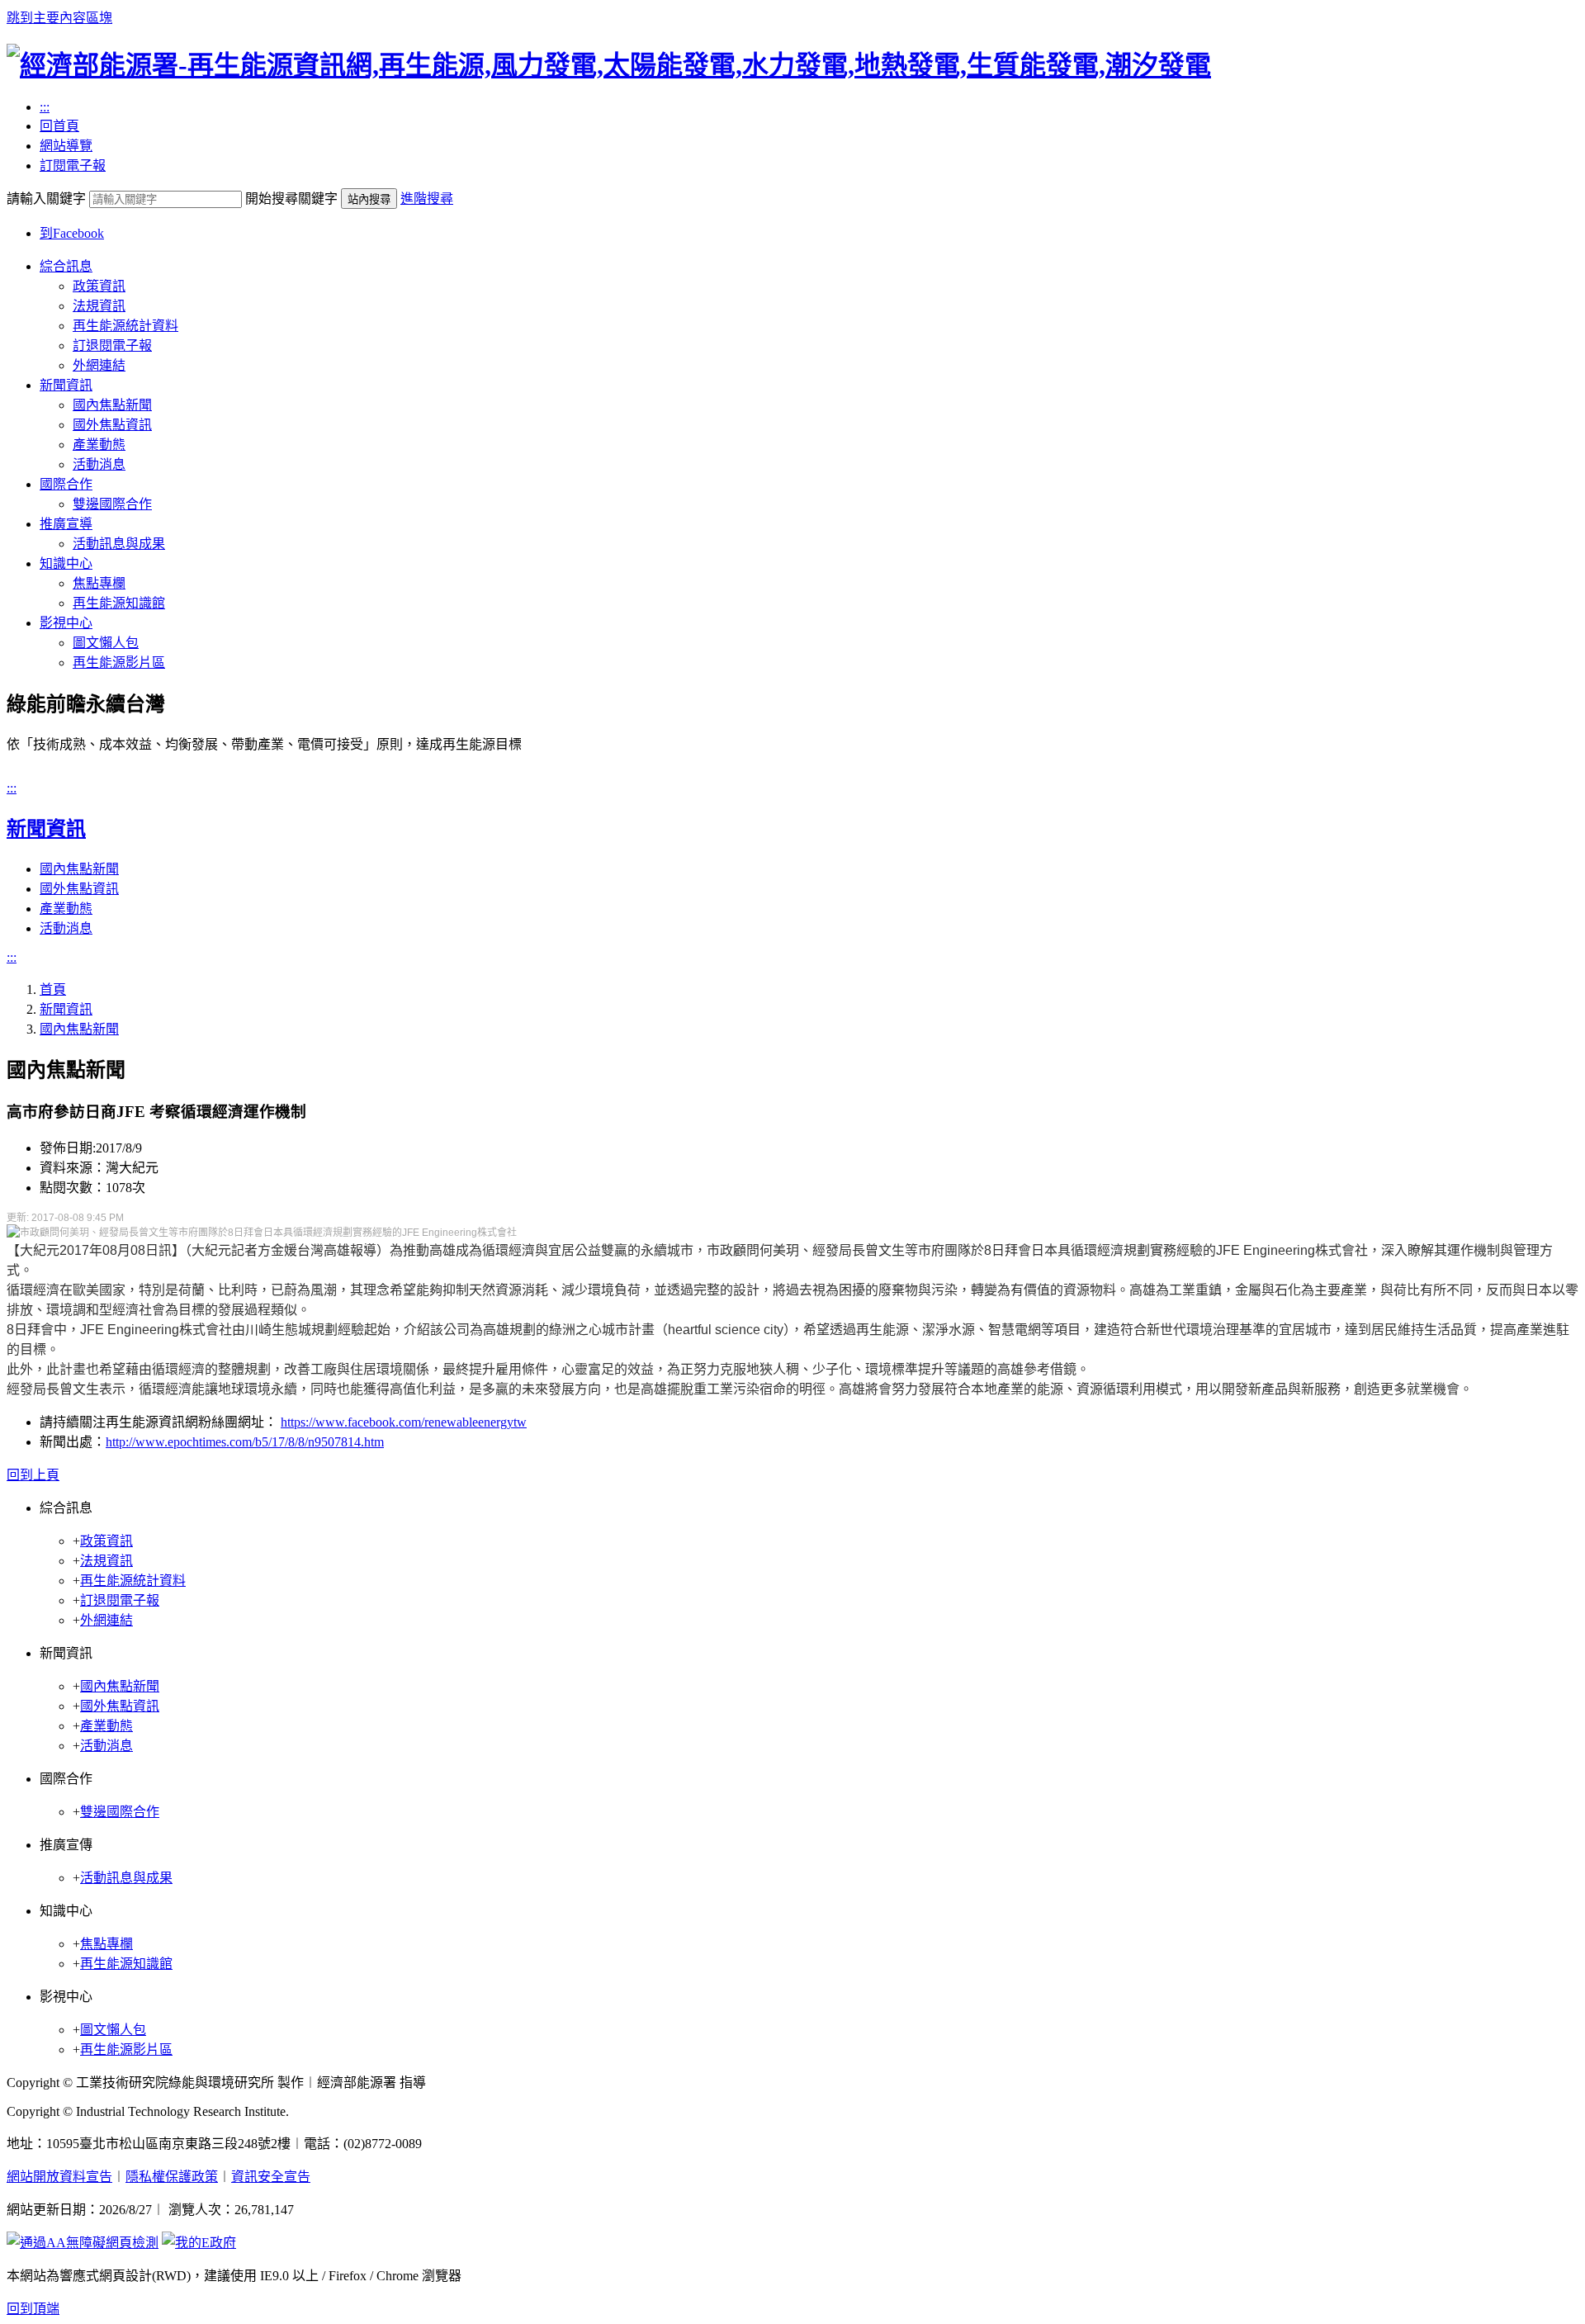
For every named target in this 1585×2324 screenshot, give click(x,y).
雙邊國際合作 (112, 504)
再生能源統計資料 (125, 326)
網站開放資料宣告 (59, 2177)
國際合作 (66, 484)
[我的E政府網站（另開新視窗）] (199, 2243)
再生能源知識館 (119, 603)
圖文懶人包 (106, 643)
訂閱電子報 (73, 166)
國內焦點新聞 (112, 405)
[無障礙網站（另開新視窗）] (83, 2243)
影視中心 (66, 623)
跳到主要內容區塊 (59, 18)
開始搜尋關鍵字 (291, 199)
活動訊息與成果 (119, 544)
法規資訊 (99, 306)
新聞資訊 (66, 385)
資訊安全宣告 (271, 2177)
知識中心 (66, 563)
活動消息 (99, 464)
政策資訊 (99, 286)
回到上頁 (33, 1475)
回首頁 (59, 126)
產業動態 (99, 445)
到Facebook (72, 233)
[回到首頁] (609, 65)
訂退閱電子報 (112, 346)
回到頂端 (33, 2309)
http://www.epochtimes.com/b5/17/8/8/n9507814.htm (245, 1442)
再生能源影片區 (119, 663)
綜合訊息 (66, 266)
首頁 (53, 989)
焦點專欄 (99, 583)
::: (45, 107)
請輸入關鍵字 (46, 199)
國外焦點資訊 (112, 425)
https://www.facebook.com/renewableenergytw (404, 1422)
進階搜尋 (427, 199)
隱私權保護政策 (172, 2177)
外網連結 (99, 365)
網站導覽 (66, 146)
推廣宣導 (66, 524)
